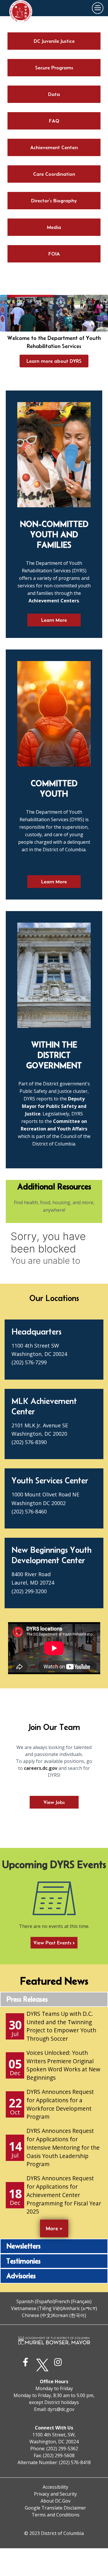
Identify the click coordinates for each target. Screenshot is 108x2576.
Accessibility (55, 2487)
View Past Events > (54, 1943)
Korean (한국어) (69, 2315)
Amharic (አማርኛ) (80, 2308)
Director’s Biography (54, 201)
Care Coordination (54, 174)
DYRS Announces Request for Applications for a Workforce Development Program (60, 2104)
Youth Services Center (50, 1480)
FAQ (54, 121)
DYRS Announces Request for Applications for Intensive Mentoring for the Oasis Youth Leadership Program (63, 2147)
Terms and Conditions (56, 2515)
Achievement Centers (54, 147)
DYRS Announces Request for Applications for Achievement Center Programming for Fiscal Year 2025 (64, 2195)
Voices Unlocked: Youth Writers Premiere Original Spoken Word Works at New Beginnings (63, 2065)
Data (54, 94)
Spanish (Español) (36, 2301)
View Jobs (54, 1802)
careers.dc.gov (41, 1768)
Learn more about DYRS (54, 361)
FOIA (54, 254)
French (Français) (73, 2301)
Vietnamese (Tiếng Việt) (37, 2308)
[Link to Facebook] (27, 2365)
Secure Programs (54, 68)
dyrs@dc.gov (61, 2409)
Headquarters (36, 1332)
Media (54, 227)
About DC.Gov (56, 2501)
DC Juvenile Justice (54, 41)
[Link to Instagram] (59, 2365)
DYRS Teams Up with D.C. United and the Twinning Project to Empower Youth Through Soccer (61, 2026)
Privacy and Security (55, 2494)
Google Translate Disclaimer (55, 2508)
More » (54, 2228)
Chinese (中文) (37, 2315)
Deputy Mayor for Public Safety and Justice (54, 1106)
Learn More (54, 620)
